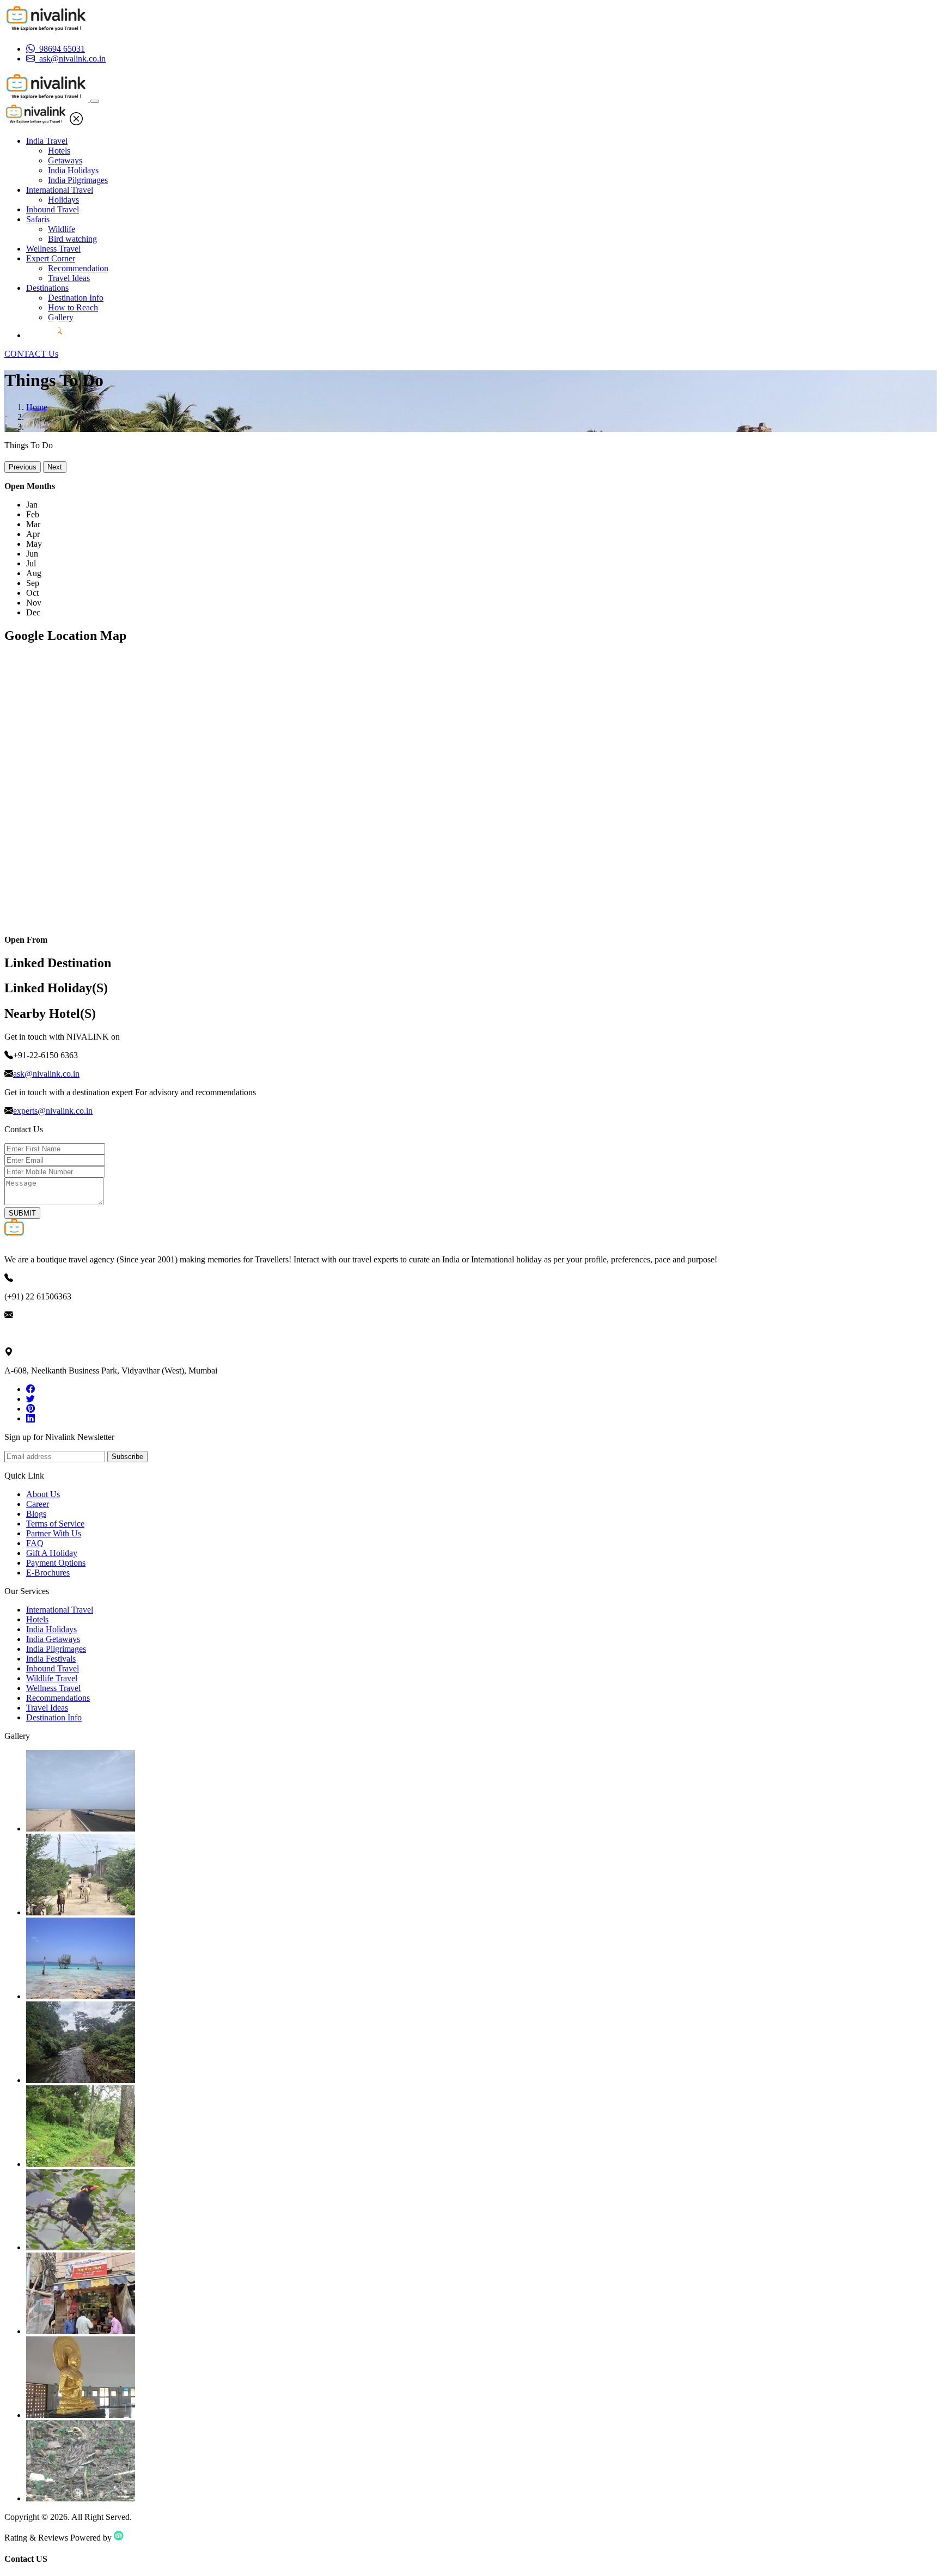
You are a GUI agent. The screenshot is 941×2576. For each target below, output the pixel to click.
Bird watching (72, 239)
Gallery (61, 317)
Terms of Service (55, 1524)
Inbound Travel (53, 209)
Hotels (59, 151)
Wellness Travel (53, 249)
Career (38, 1504)
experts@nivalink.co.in (53, 1111)
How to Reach (73, 307)
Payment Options (56, 1563)
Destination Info (76, 298)
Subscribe (127, 1457)
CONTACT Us (31, 354)
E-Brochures (48, 1573)
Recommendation (78, 268)
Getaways (65, 160)
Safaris (38, 219)
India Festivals (51, 1659)
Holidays (63, 200)
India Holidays (73, 170)
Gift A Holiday (52, 1553)
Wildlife (62, 229)
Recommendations (58, 1698)
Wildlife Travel (52, 1678)
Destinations (47, 288)
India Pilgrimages (78, 180)
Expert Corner (51, 258)
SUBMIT (22, 1213)
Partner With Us (54, 1533)
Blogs (36, 1514)
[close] (76, 122)
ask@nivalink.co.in (46, 1074)
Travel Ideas (69, 278)
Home (37, 407)
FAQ (35, 1543)
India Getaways (53, 1639)
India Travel (47, 141)
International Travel (60, 190)
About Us (43, 1494)
